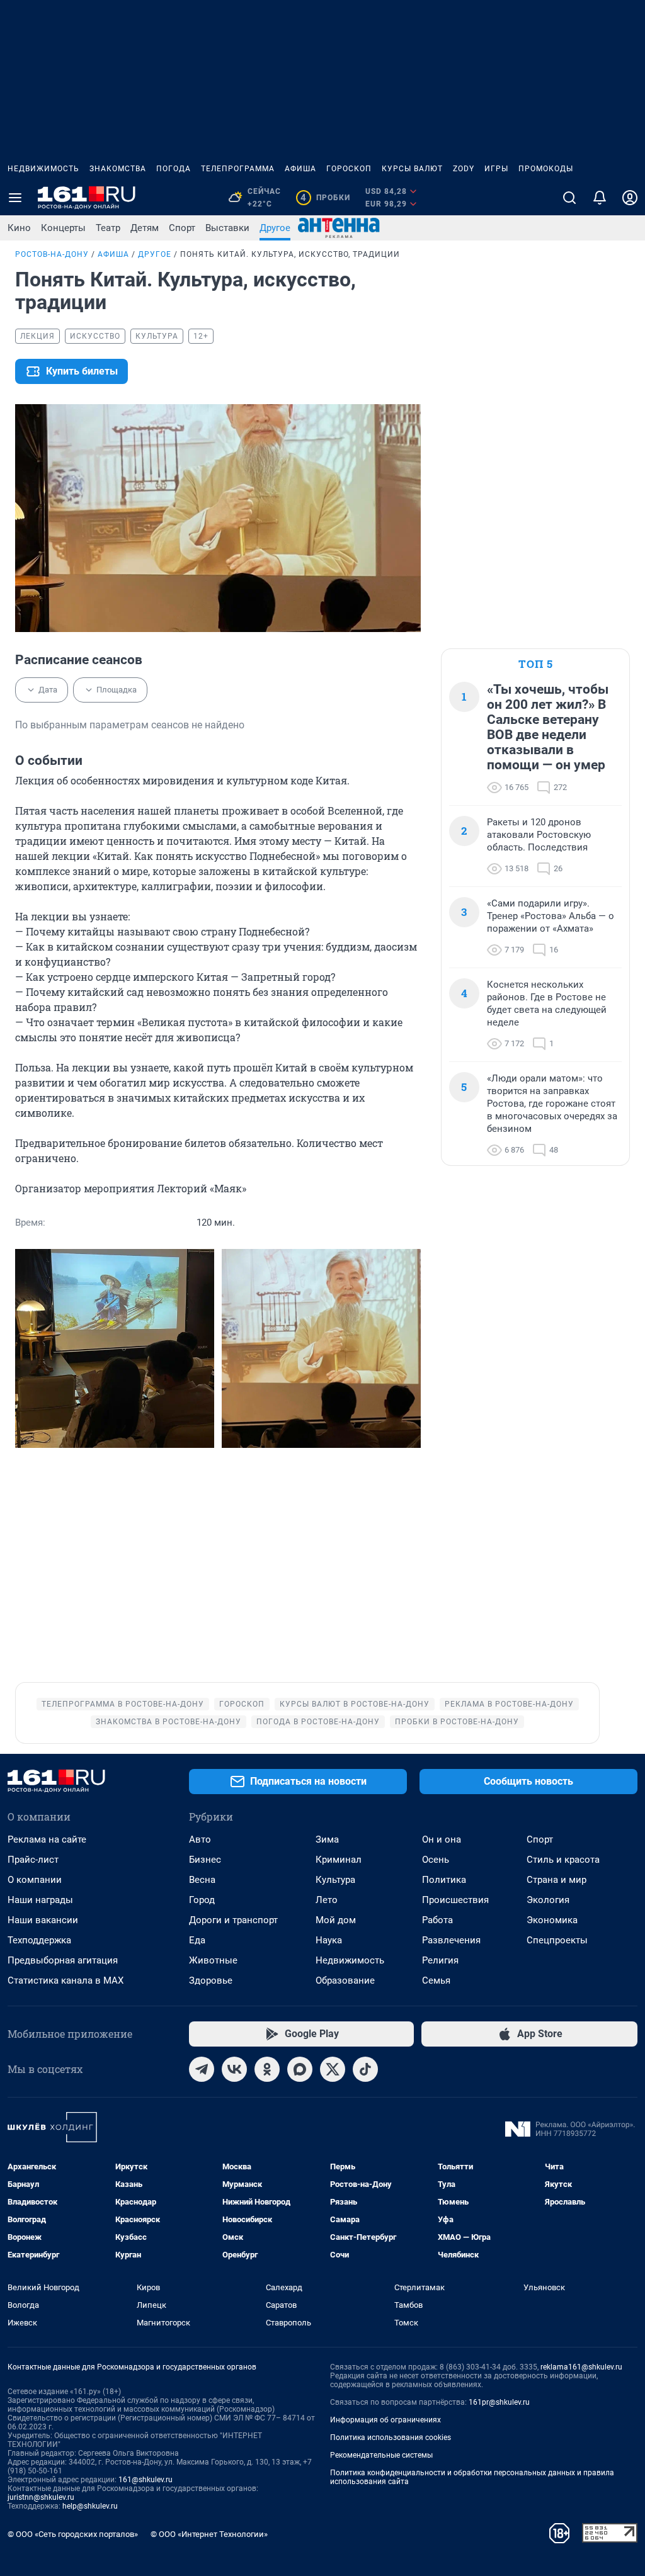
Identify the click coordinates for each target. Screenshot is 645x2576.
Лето (327, 1900)
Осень (436, 1860)
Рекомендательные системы (381, 2455)
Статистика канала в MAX (66, 1980)
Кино (19, 228)
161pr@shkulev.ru (499, 2402)
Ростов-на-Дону (52, 254)
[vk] (234, 2069)
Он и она (442, 1839)
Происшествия (455, 1900)
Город (202, 1900)
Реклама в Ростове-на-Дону (509, 1704)
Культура (335, 1880)
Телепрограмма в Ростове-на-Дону (123, 1704)
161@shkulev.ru (146, 2480)
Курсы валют (412, 169)
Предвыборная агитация (63, 1960)
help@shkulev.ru (90, 2506)
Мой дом (336, 1920)
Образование (345, 1980)
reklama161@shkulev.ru (581, 2367)
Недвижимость (43, 169)
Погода (174, 169)
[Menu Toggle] (15, 198)
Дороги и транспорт (233, 1920)
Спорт (182, 228)
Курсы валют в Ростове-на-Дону (355, 1704)
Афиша (300, 169)
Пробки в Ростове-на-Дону (457, 1722)
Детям (145, 228)
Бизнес (205, 1860)
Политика (444, 1880)
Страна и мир (557, 1880)
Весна (202, 1880)
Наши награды (40, 1900)
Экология (548, 1900)
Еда (197, 1940)
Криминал (339, 1860)
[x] (333, 2069)
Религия (440, 1960)
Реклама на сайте (47, 1839)
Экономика (552, 1920)
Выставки (227, 228)
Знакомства (118, 169)
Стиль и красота (563, 1860)
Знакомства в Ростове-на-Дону (168, 1722)
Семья (436, 1980)
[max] (300, 2069)
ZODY (464, 169)
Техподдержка (39, 1940)
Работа (437, 1920)
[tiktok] (365, 2069)
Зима (327, 1839)
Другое (275, 228)
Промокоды (546, 169)
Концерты (63, 228)
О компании (35, 1880)
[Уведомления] (600, 198)
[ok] (267, 2069)
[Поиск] (569, 198)
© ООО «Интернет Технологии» (209, 2534)
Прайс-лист (33, 1860)
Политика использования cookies (391, 2438)
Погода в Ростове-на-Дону (318, 1722)
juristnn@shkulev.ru (41, 2497)
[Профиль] (630, 198)
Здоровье (211, 1980)
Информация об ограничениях (385, 2420)
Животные (213, 1960)
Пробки (325, 198)
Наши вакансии (43, 1920)
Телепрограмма (238, 169)
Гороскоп (349, 169)
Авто (200, 1839)
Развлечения (451, 1940)
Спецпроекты (557, 1940)
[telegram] (202, 2069)
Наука (329, 1940)
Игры (496, 169)
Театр (108, 228)
